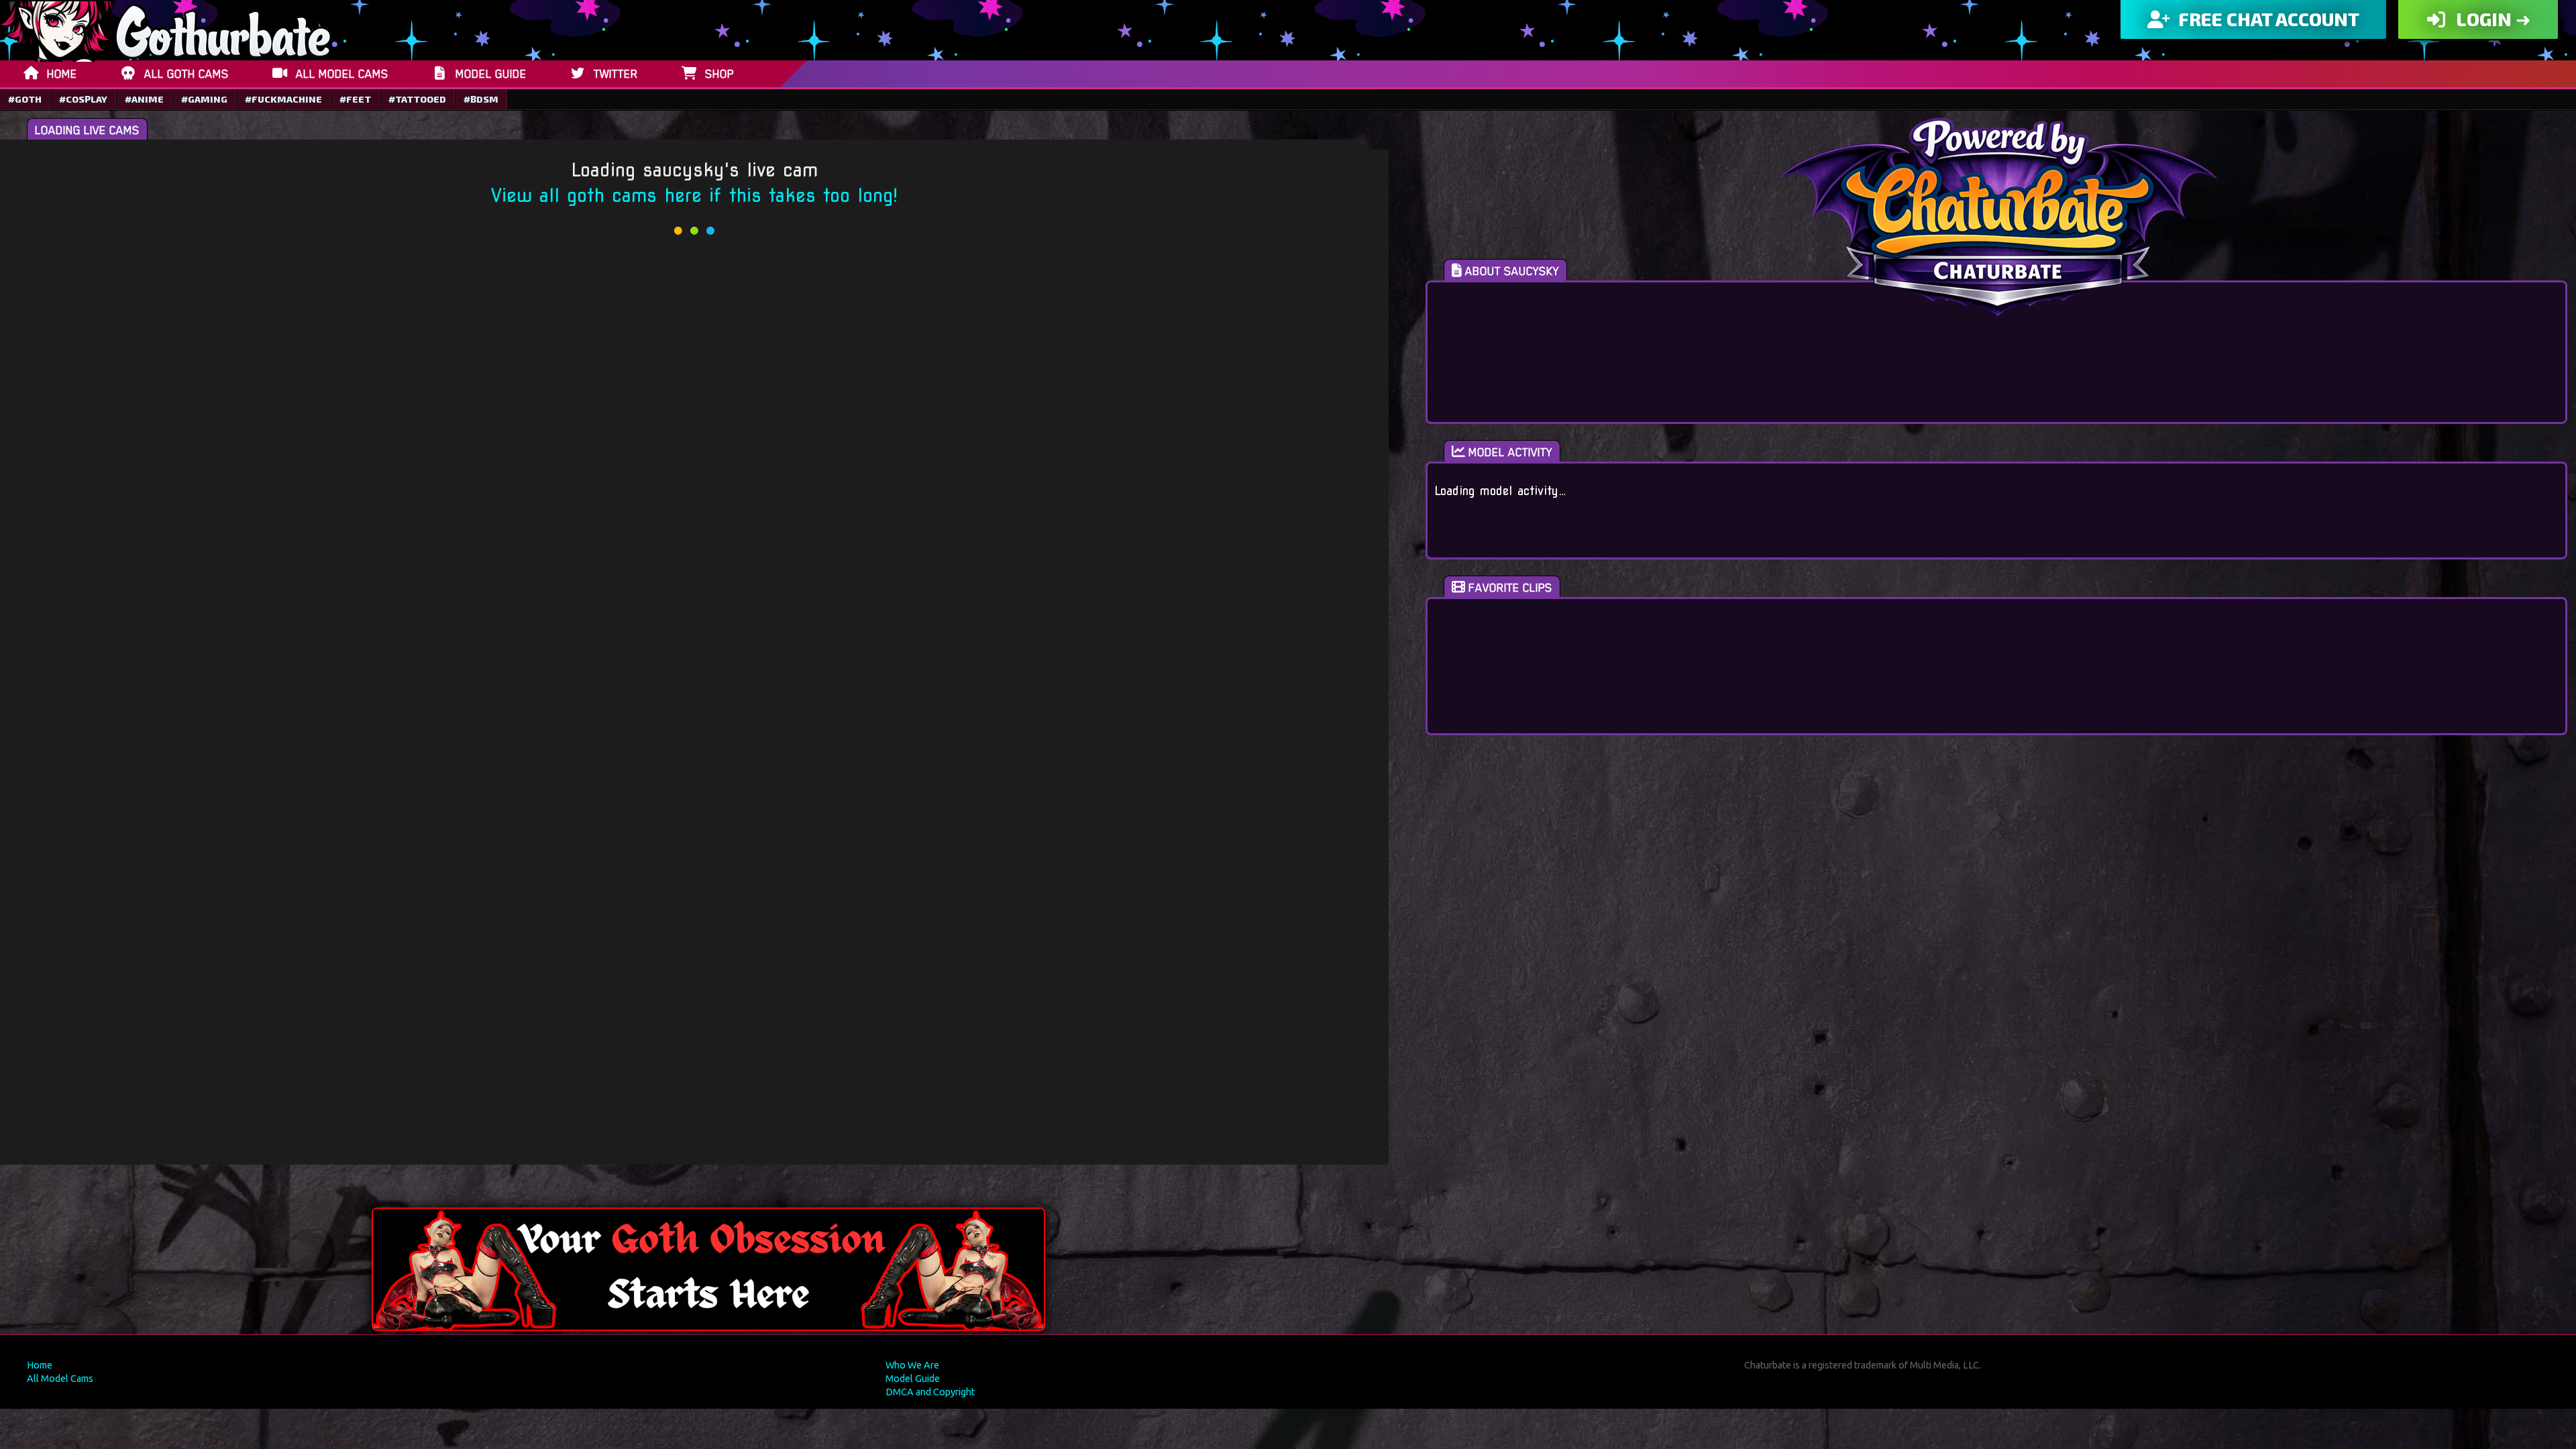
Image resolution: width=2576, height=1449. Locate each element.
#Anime (144, 99)
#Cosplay (83, 99)
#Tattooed (417, 99)
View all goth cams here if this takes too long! (694, 196)
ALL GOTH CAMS (186, 74)
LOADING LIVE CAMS (87, 130)
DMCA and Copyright (930, 1392)
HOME (62, 74)
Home (40, 1365)
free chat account (2267, 19)
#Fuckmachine (283, 99)
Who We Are (912, 1365)
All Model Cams (60, 1379)
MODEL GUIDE (491, 74)
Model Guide (913, 1379)
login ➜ (2491, 19)
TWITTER (616, 74)
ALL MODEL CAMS (342, 74)
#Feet (355, 99)
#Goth (25, 99)
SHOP (719, 74)
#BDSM (481, 99)
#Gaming (204, 99)
